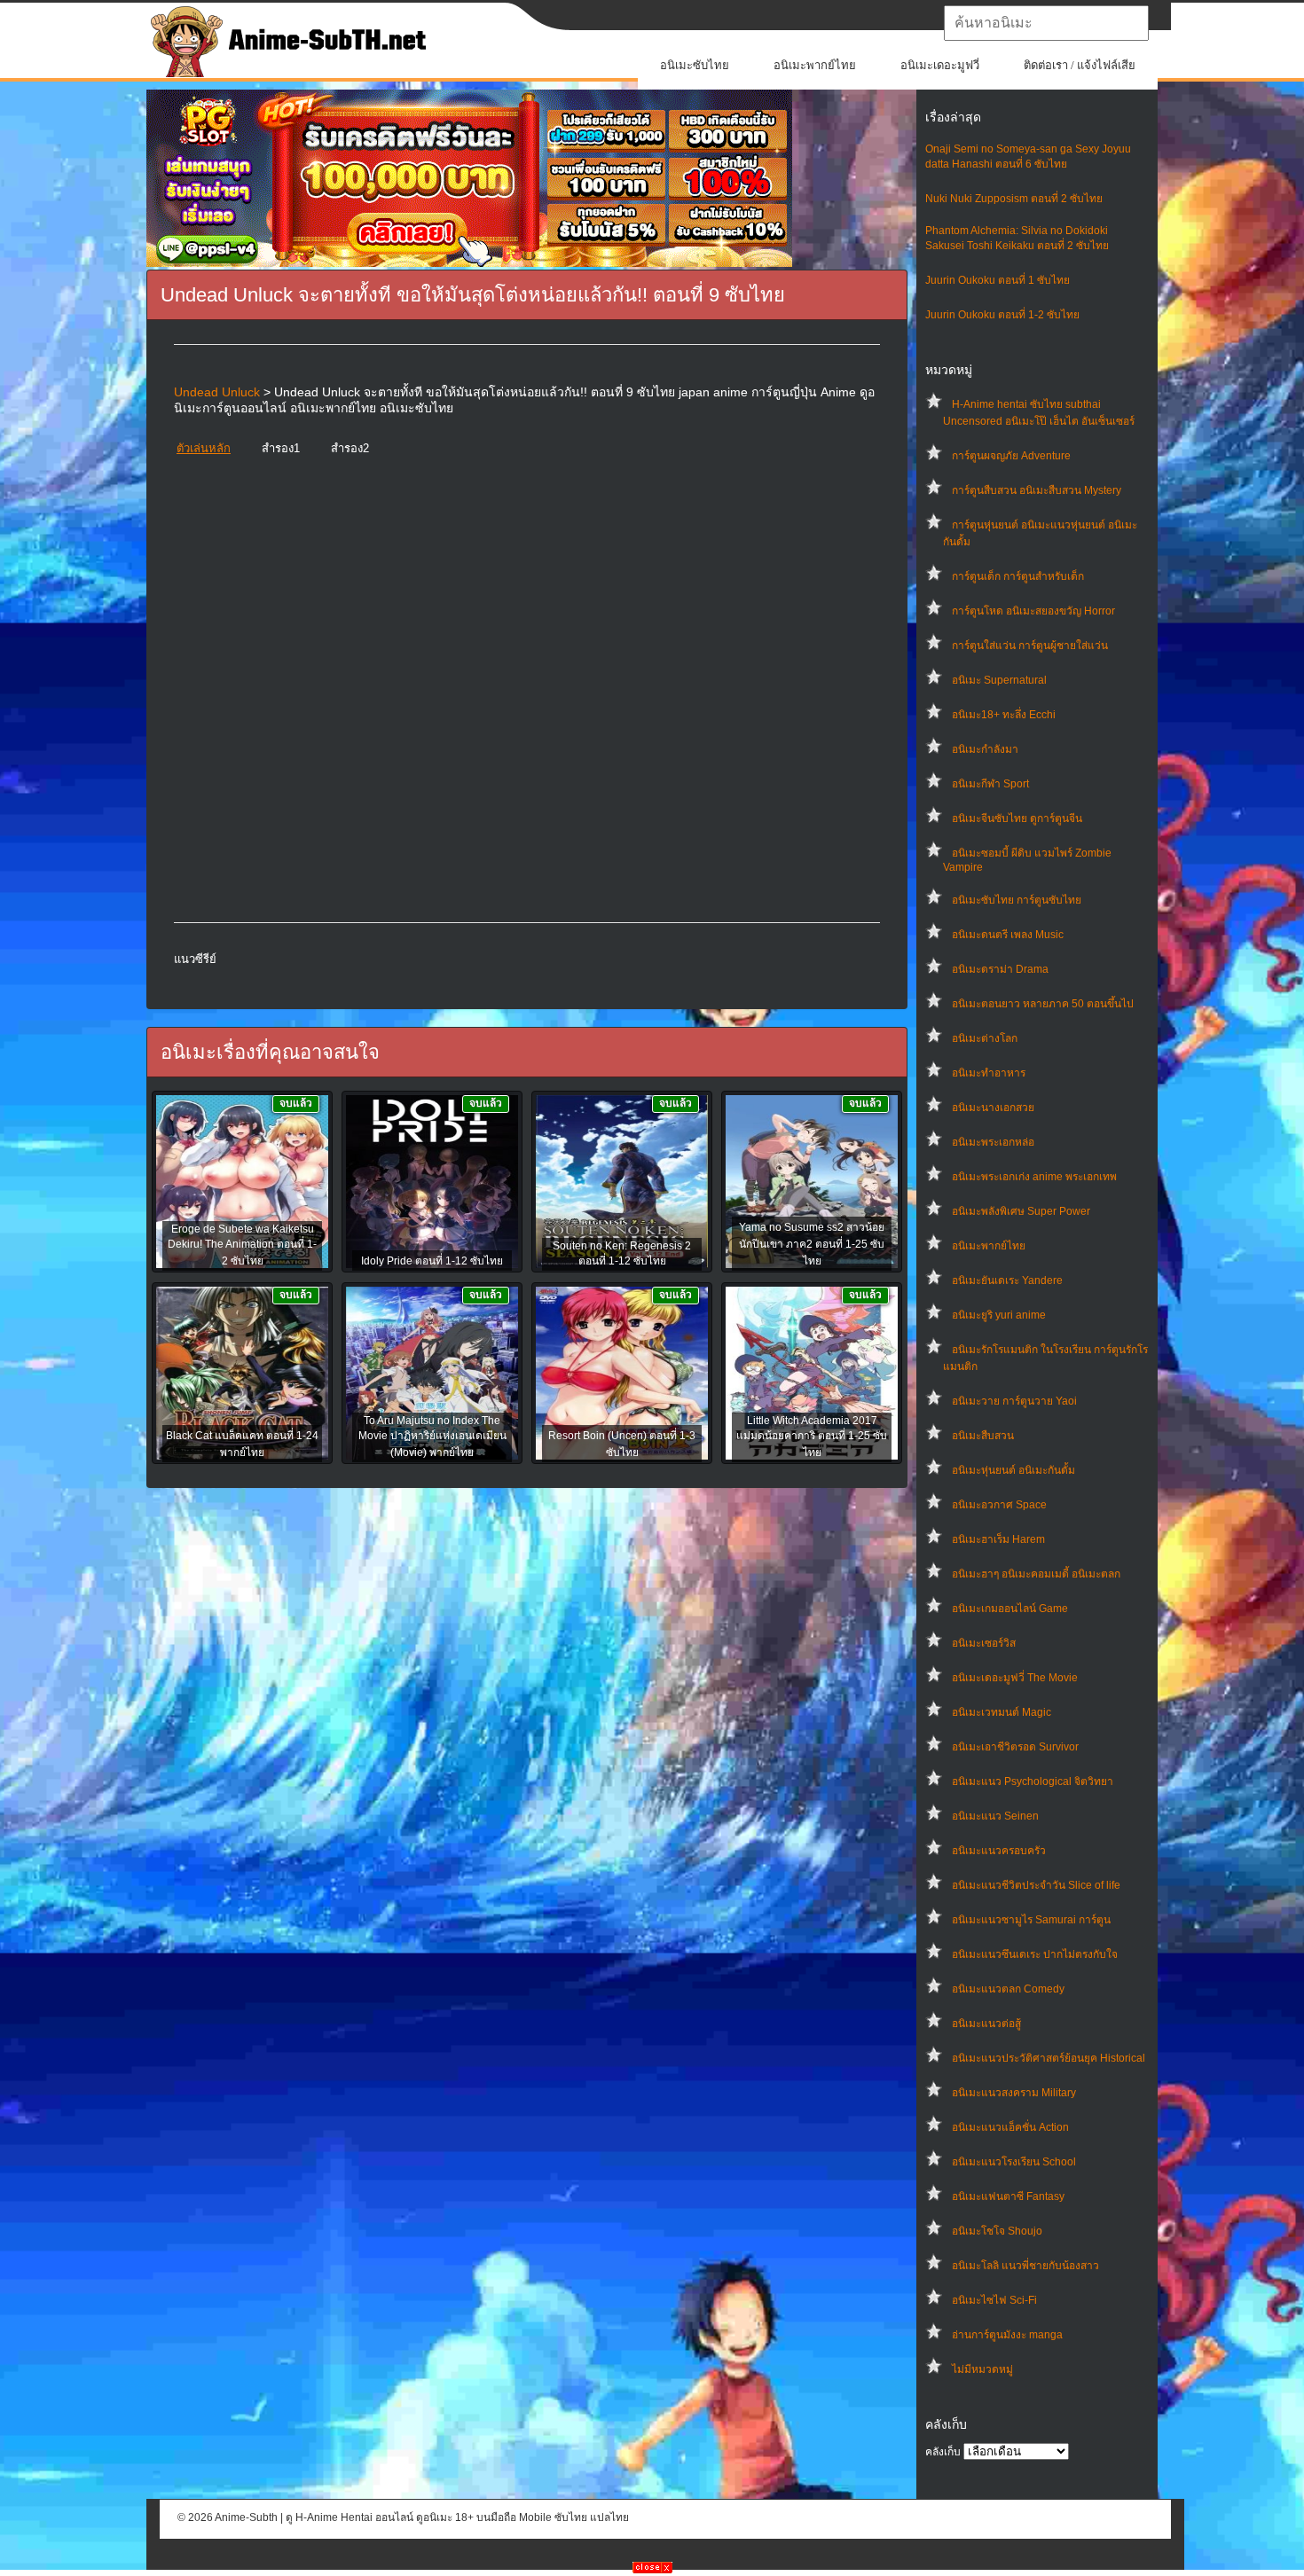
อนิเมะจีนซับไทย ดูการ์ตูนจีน (1017, 818)
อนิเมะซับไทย (695, 65)
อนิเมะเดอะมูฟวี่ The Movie (1015, 1678)
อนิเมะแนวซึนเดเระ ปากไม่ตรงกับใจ (1035, 1954)
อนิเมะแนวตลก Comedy (1008, 1989)
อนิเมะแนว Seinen (995, 1816)
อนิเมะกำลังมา (985, 749)
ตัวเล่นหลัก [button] (204, 448)
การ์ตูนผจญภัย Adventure (1011, 456)
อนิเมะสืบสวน (983, 1436)
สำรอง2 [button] (350, 448)
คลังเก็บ (943, 2452)
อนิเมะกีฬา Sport (990, 784)
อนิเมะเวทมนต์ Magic (1002, 1712)
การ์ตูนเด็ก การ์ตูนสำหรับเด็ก (1018, 576)
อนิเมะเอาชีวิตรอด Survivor (1015, 1747)
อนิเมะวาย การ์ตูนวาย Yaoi (1014, 1401)
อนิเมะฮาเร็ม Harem (998, 1539)
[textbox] (1046, 23)
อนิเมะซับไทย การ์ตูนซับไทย (1017, 900)
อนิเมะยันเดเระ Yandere (1007, 1280)
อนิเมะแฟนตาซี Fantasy (1008, 2196)
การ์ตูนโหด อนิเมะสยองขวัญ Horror (1033, 611)
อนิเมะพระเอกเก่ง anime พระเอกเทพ (1034, 1177)
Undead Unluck (217, 392)
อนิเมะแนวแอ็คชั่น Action (1010, 2127)
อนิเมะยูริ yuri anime (999, 1315)
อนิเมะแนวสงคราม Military (1014, 2093)
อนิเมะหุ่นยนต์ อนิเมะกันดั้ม (1013, 1470)
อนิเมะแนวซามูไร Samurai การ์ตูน (1031, 1920)
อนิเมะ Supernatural (999, 680)
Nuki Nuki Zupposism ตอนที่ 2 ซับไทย (1014, 199)
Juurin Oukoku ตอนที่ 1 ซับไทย (998, 280)
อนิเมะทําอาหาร (989, 1073)
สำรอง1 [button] (281, 448)
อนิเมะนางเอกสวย (993, 1108)
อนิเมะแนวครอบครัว (999, 1851)
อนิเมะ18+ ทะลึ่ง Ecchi (1004, 715)
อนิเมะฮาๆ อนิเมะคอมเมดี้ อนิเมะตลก (1036, 1574)
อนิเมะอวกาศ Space (999, 1505)
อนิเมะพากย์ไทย (815, 65)
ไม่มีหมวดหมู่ (982, 2369)
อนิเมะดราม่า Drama (1000, 969)
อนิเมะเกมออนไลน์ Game (1010, 1609)
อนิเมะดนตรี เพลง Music (1008, 935)
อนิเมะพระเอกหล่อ (993, 1142)
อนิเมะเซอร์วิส (984, 1643)
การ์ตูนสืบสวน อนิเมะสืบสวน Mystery (1037, 490)
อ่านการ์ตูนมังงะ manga (1007, 2335)
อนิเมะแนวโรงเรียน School (1014, 2162)
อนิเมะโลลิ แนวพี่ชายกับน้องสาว (1025, 2266)
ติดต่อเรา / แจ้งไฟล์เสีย (1080, 65)
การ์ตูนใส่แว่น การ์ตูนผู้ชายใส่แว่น (1030, 646)
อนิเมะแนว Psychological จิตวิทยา (1033, 1781)
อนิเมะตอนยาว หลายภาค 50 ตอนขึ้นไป (1043, 1004)
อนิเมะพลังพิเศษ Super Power (1021, 1211)
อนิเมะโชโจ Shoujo (997, 2231)
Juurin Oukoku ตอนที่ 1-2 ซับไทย (1002, 315)
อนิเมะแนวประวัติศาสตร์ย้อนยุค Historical (1049, 2058)
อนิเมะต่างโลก (985, 1038)
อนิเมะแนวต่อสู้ (986, 2024)
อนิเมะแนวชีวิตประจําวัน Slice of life (1036, 1885)
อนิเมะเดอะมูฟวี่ (940, 65)
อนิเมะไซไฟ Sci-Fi (994, 2300)
